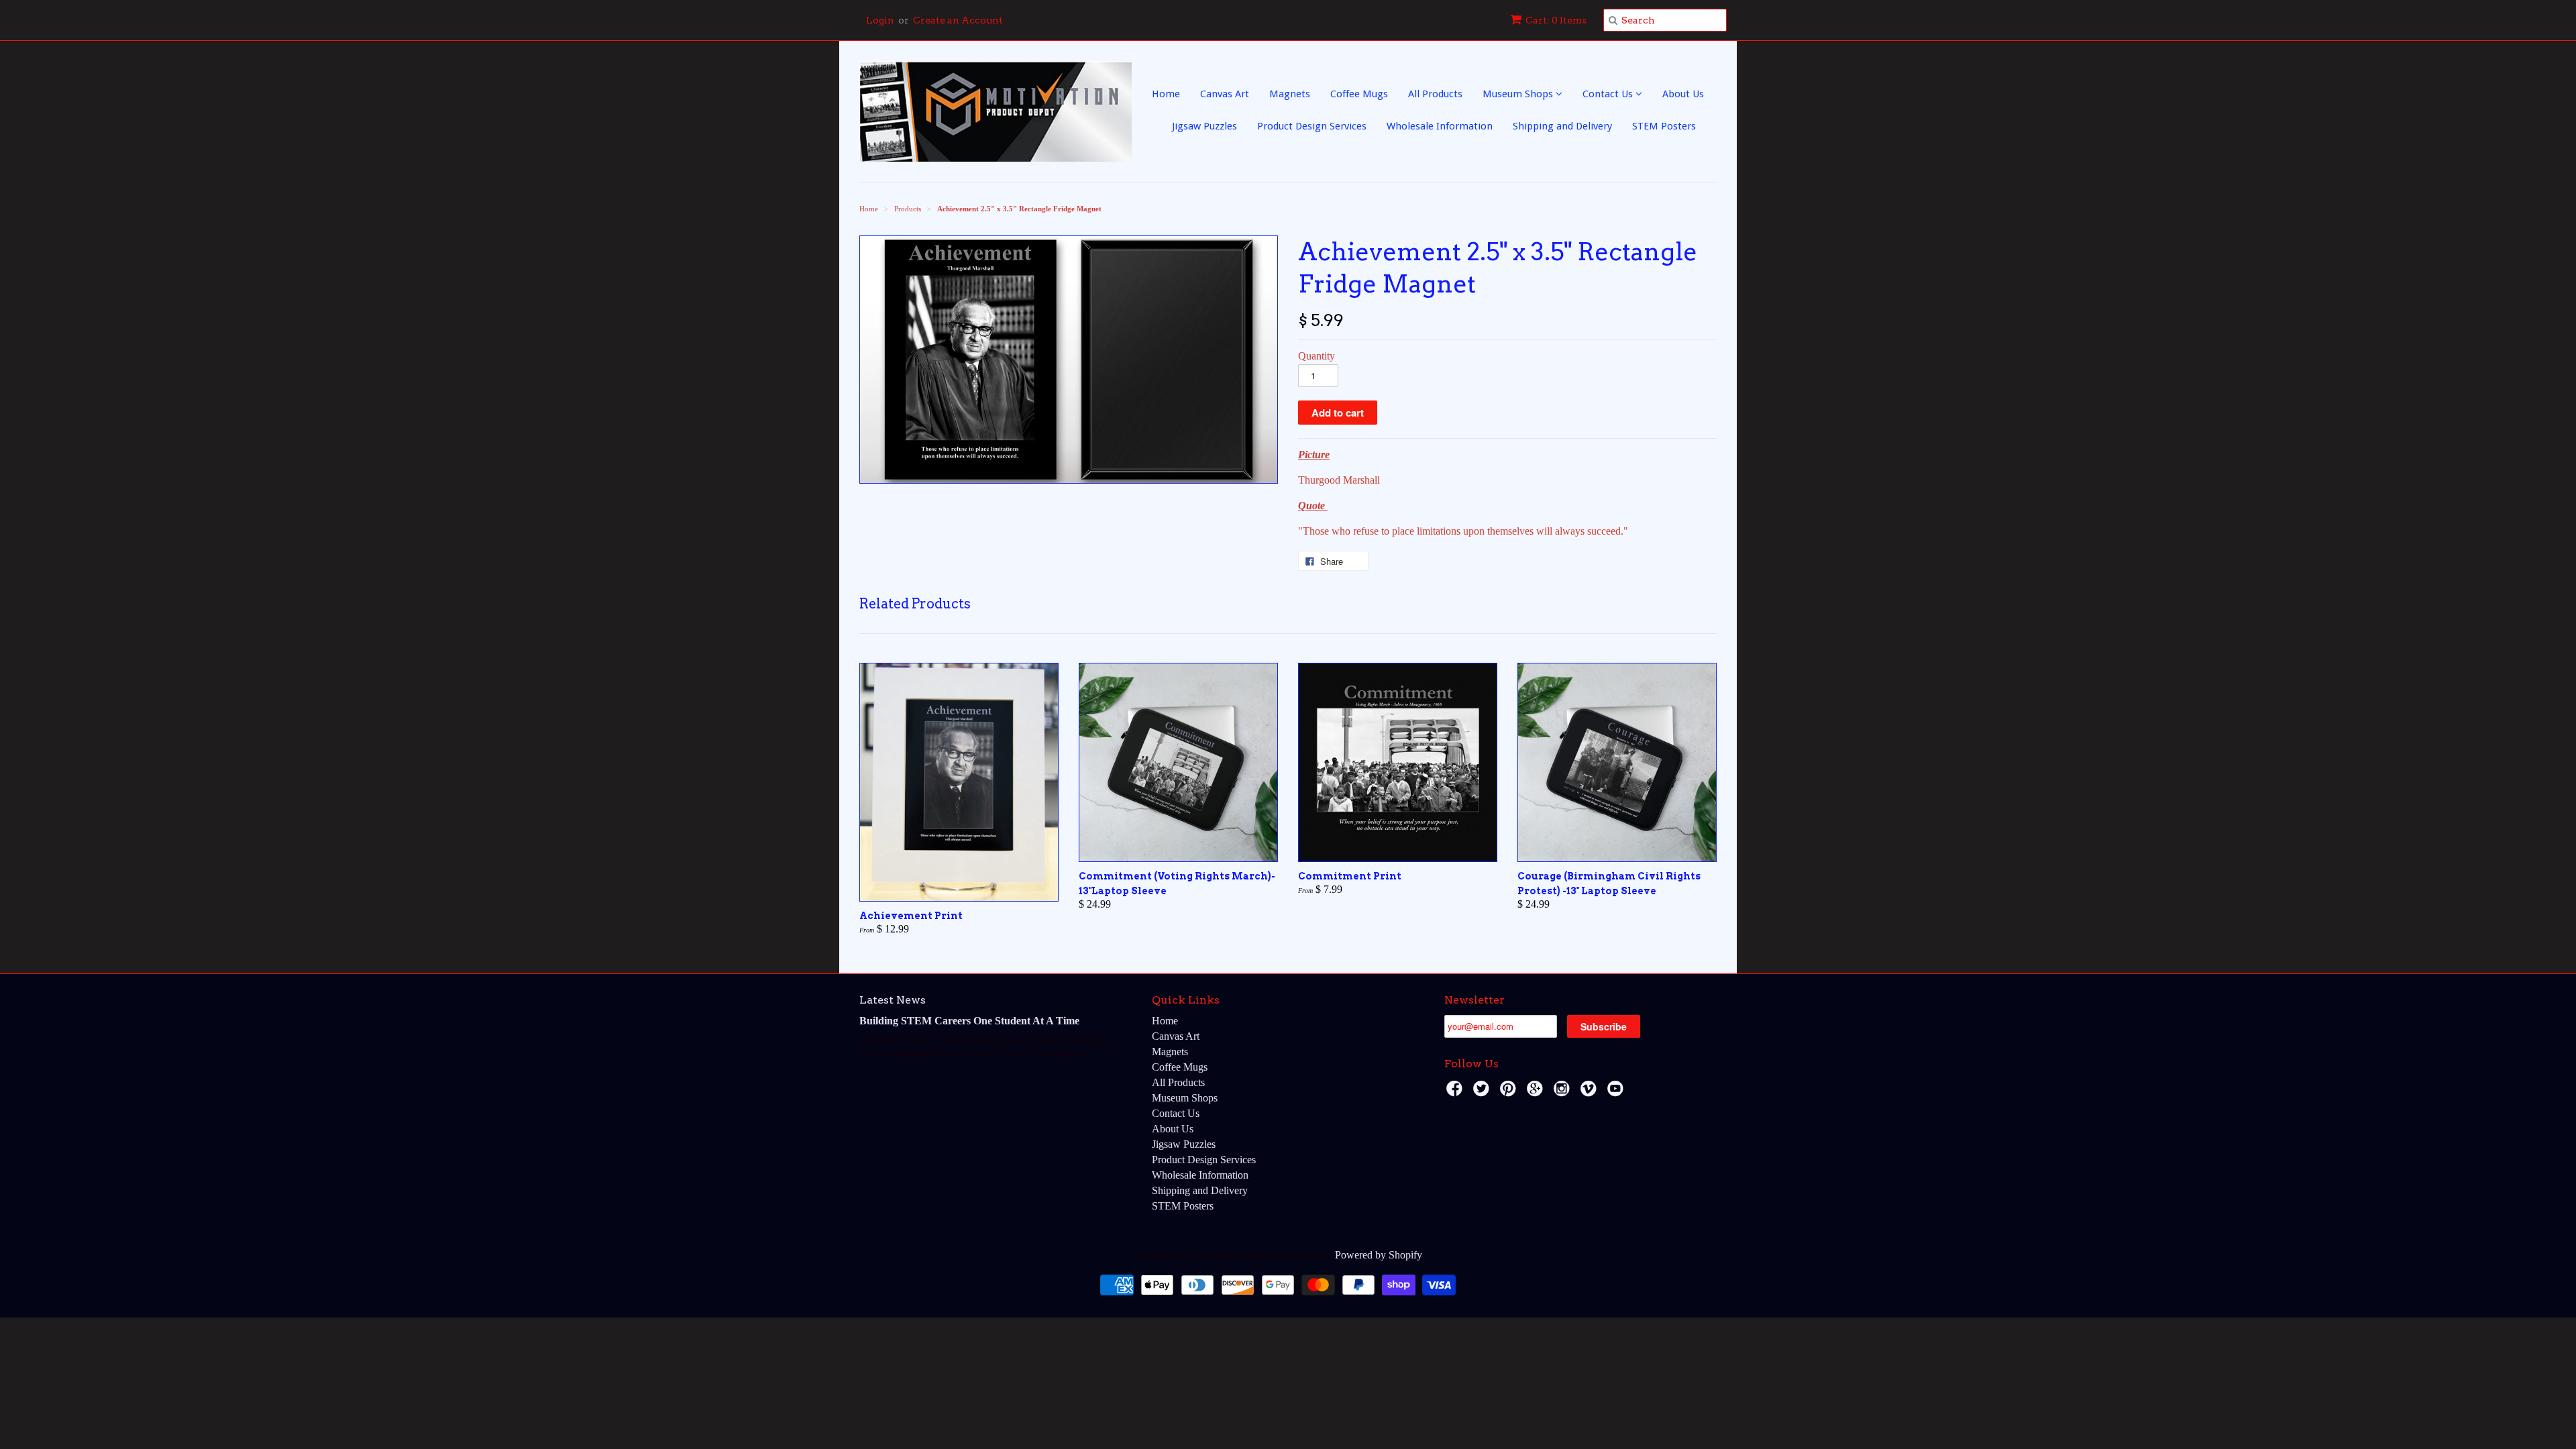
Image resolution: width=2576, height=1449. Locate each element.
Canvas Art (1225, 94)
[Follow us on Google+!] (1537, 1092)
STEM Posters (1664, 126)
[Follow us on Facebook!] (1456, 1092)
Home (1166, 94)
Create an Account (958, 20)
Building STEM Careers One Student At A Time (969, 1021)
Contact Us (1609, 94)
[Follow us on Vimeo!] (1591, 1092)
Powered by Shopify (1379, 1255)
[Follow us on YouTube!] (1617, 1092)
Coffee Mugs (1359, 94)
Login (880, 20)
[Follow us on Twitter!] (1483, 1092)
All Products (1435, 94)
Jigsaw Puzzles (1204, 126)
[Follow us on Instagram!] (1564, 1092)
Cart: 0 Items (1556, 20)
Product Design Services (1312, 126)
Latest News (893, 1000)
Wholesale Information (1440, 126)
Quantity (1317, 356)
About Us (1683, 94)
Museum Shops (1519, 94)
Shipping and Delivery (1562, 126)
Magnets (1290, 94)
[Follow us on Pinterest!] (1510, 1092)
